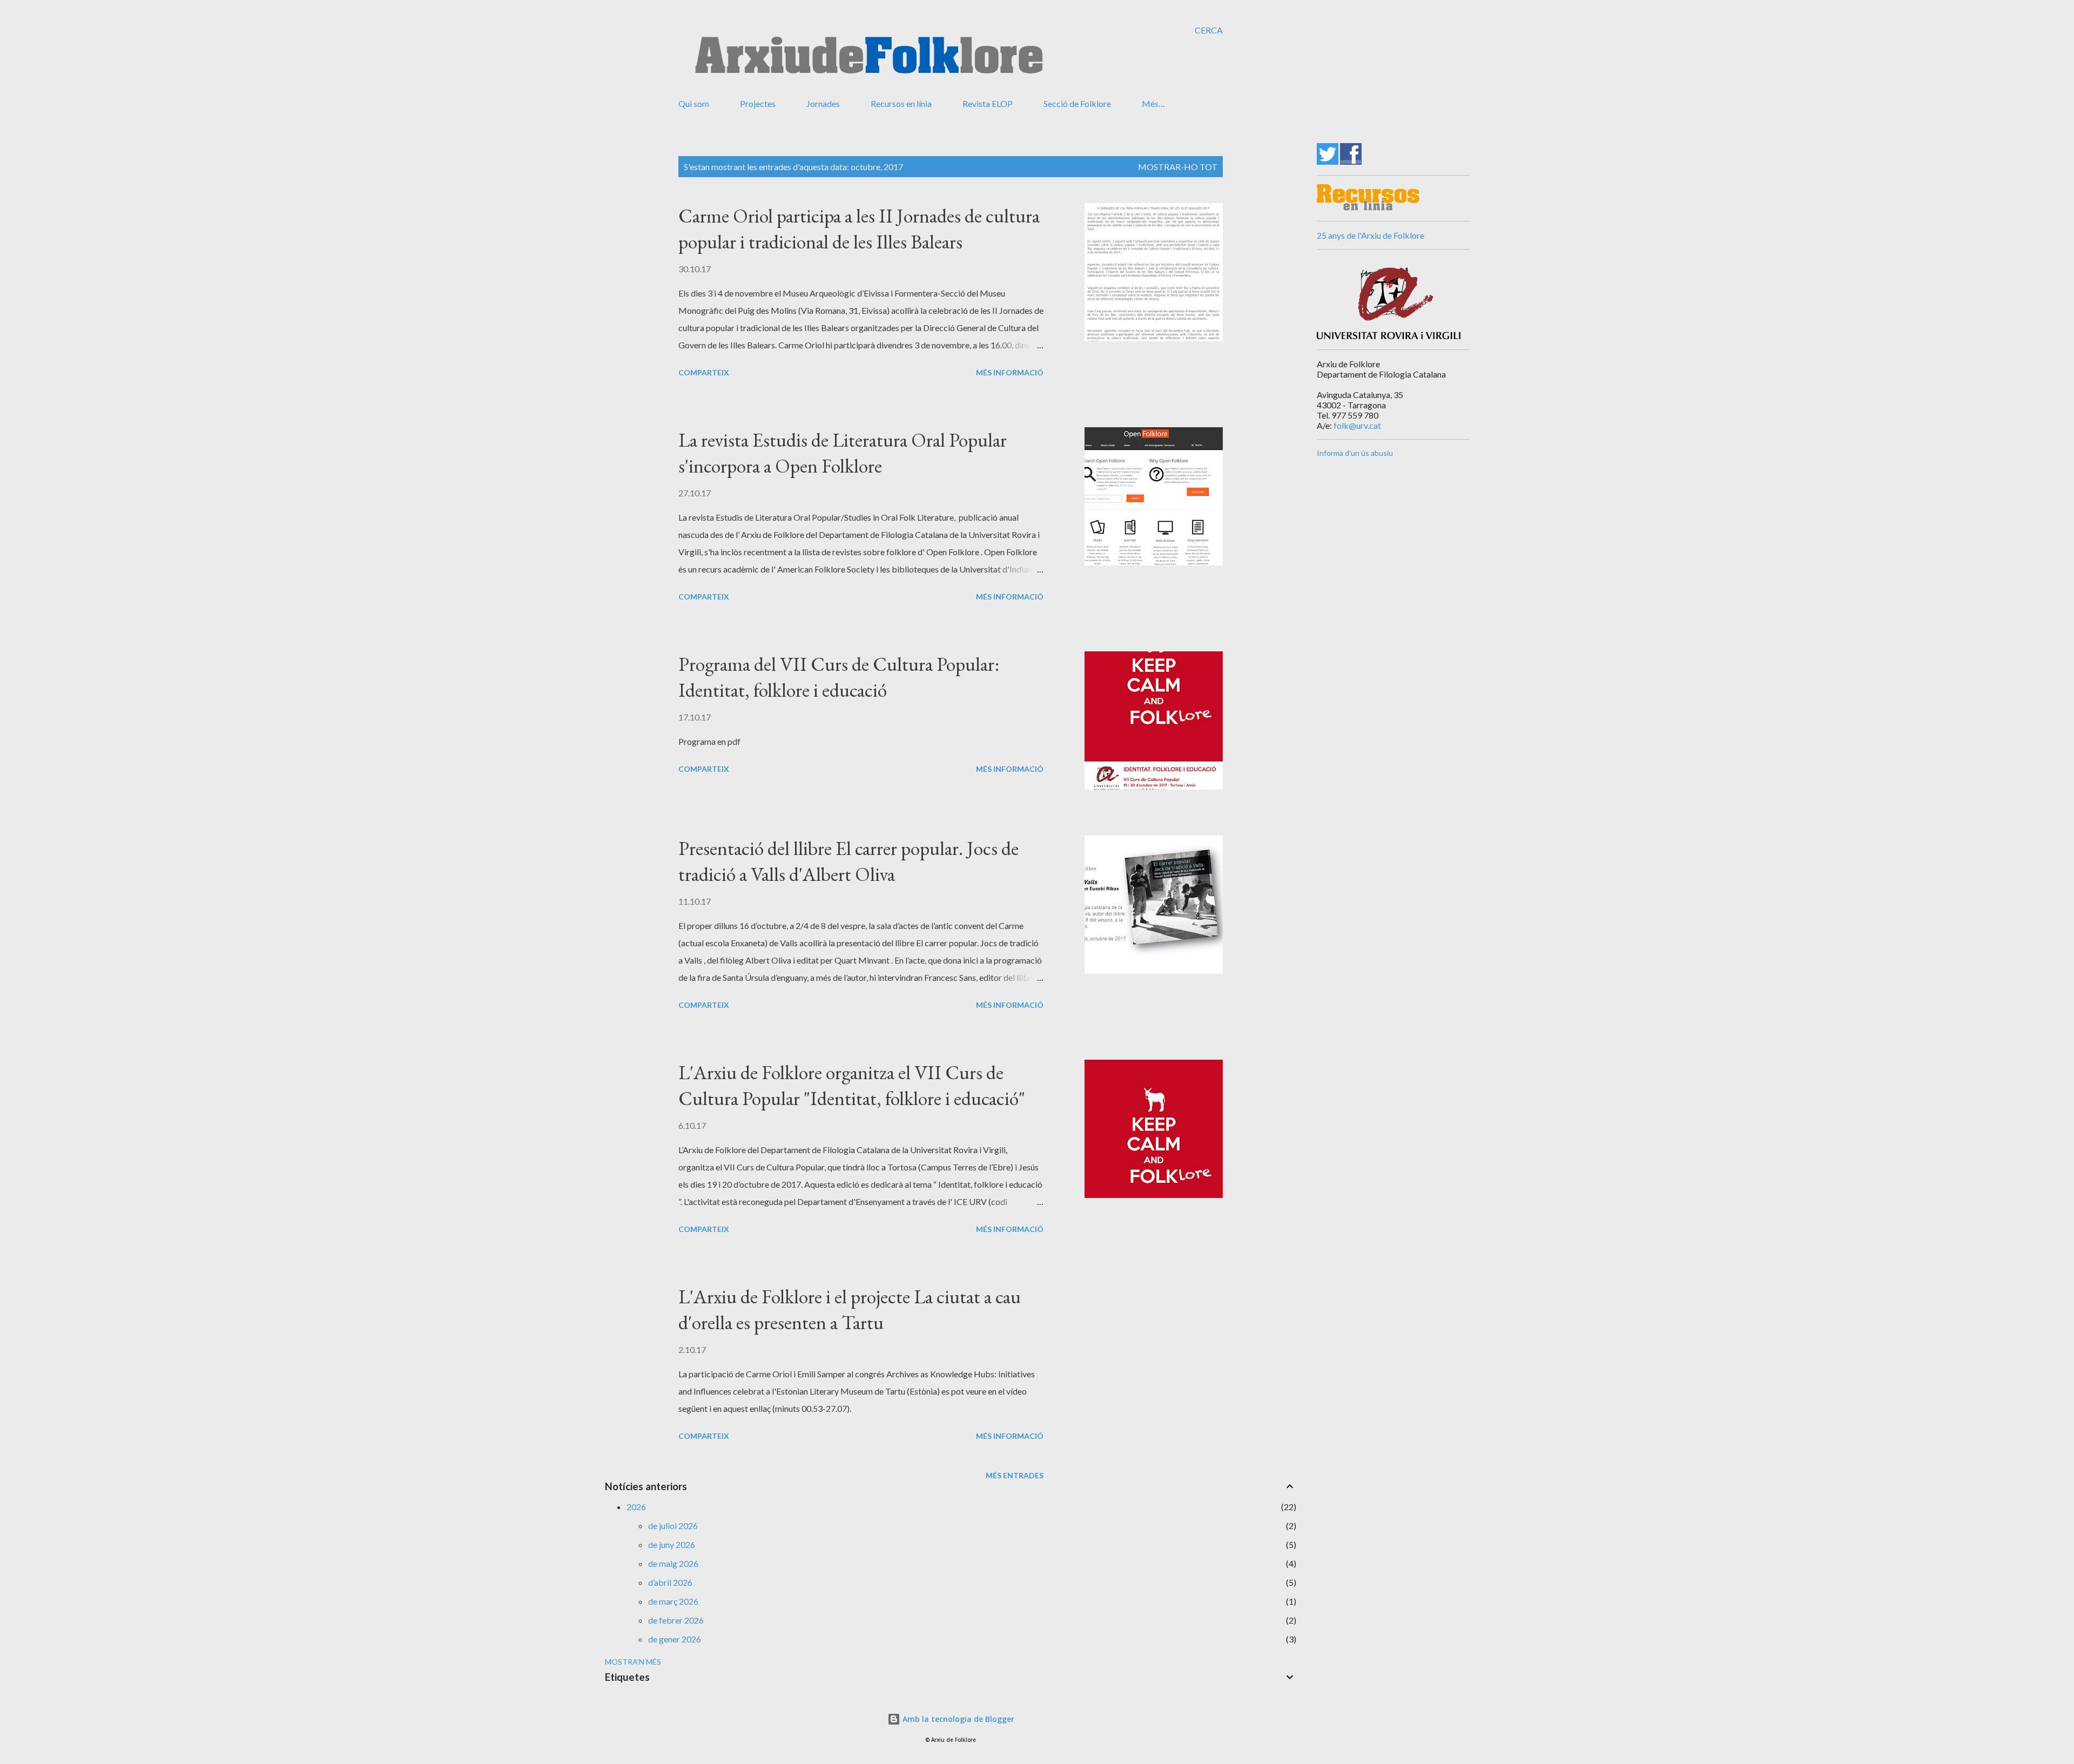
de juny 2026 (672, 1544)
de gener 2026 (675, 1639)
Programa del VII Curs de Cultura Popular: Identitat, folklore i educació (839, 677)
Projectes (758, 103)
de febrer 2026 (676, 1620)
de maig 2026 (673, 1563)
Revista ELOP (988, 103)
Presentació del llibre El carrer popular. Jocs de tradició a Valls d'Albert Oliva (849, 861)
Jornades (823, 103)
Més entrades (1015, 1475)
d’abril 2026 (670, 1582)
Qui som (694, 103)
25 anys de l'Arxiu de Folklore (1371, 235)
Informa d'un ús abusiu (1355, 453)
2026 (636, 1507)
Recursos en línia (901, 103)
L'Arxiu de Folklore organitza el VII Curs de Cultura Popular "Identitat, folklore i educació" (852, 1085)
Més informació (1010, 372)
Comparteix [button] (704, 372)
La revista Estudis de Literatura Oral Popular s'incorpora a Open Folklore (843, 453)
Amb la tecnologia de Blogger (957, 1719)
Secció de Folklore (1077, 103)
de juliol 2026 (673, 1526)
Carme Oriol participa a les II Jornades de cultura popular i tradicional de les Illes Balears (859, 229)
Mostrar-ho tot (1178, 167)
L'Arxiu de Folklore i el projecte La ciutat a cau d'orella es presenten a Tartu (850, 1309)
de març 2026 (673, 1601)
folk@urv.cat (1357, 425)
